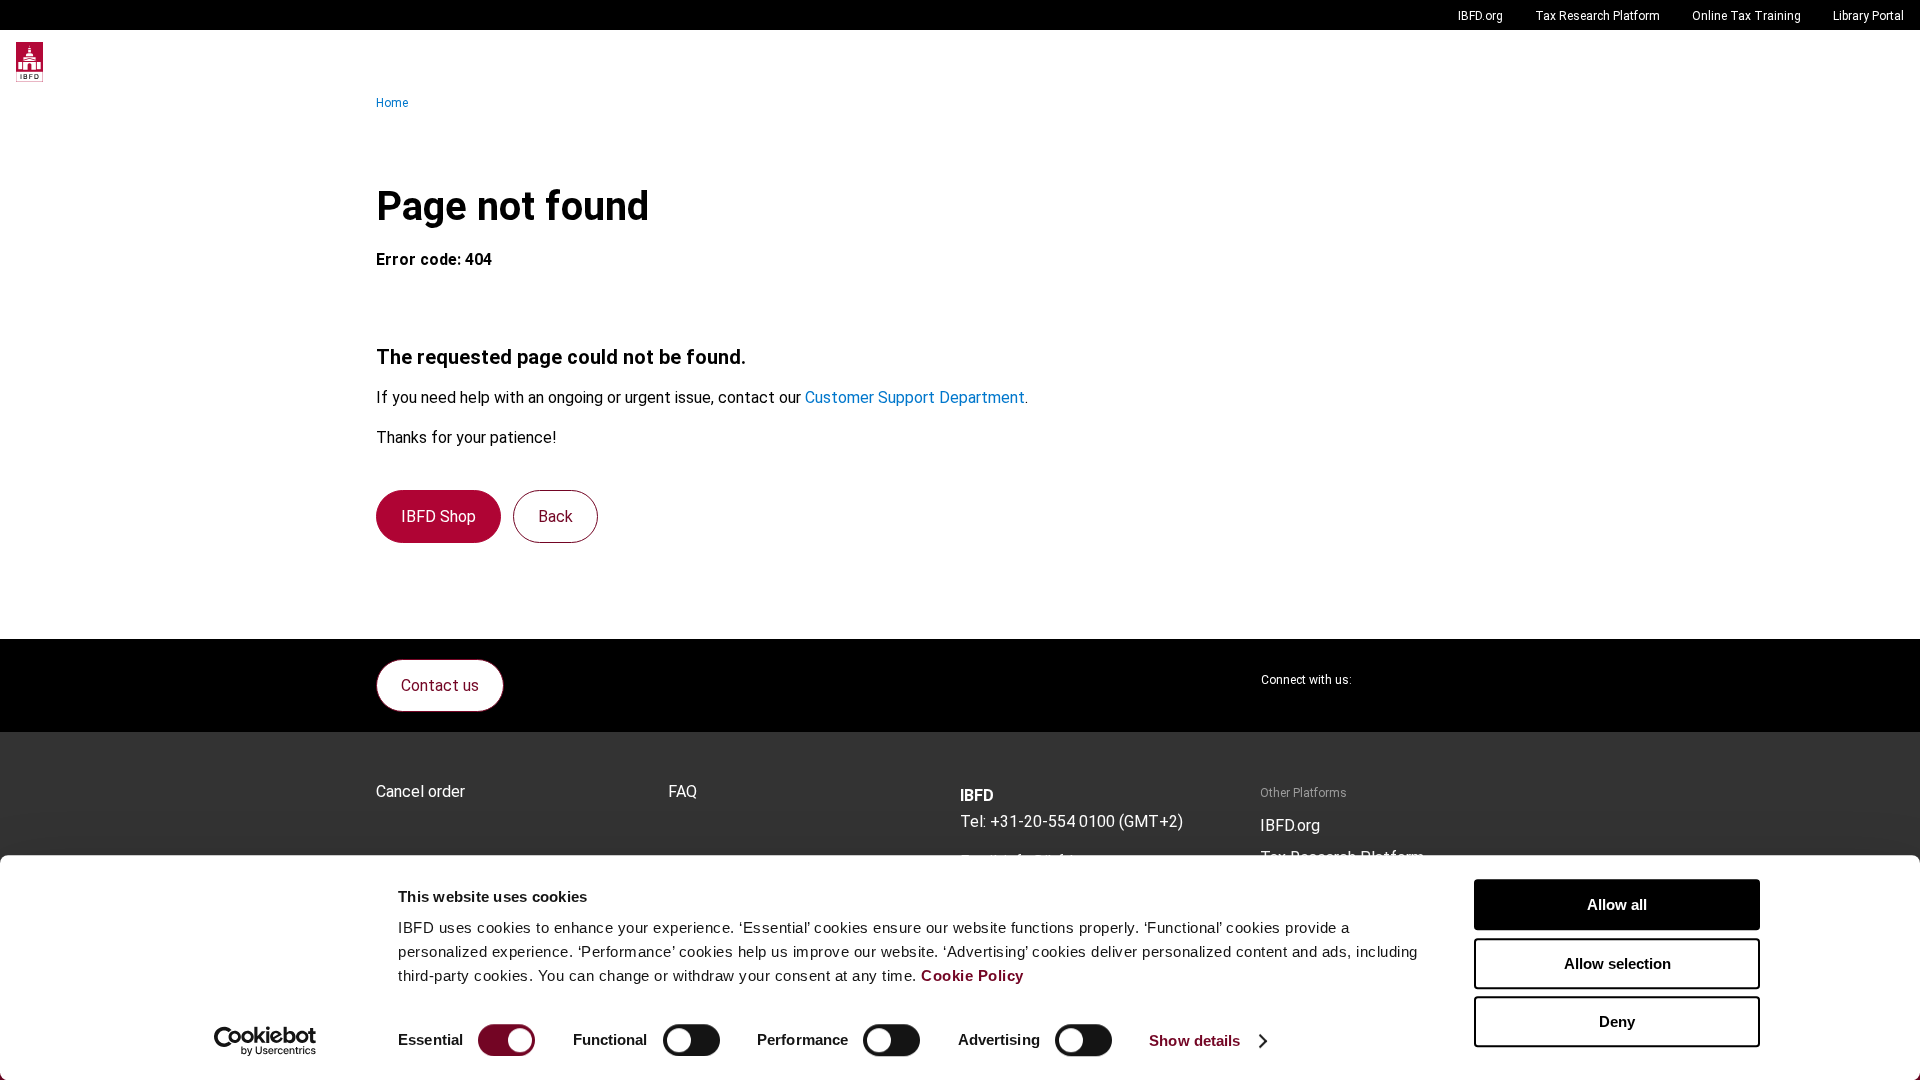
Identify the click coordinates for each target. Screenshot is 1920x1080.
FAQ (682, 792)
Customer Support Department (915, 397)
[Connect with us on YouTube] (1480, 680)
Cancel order (420, 792)
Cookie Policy (972, 975)
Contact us (440, 685)
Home (392, 103)
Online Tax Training (1746, 16)
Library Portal (1868, 16)
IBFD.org (1480, 16)
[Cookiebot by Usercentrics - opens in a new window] (265, 1041)
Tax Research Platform (1597, 16)
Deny (1617, 1021)
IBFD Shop (438, 516)
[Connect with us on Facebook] (1528, 680)
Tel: (973, 821)
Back (555, 516)
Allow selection (1617, 963)
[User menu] (1884, 62)
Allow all (1617, 904)
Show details (1194, 1040)
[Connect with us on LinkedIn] (1432, 680)
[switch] (691, 1040)
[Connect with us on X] (1384, 680)
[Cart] (1844, 62)
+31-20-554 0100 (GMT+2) (1086, 821)
